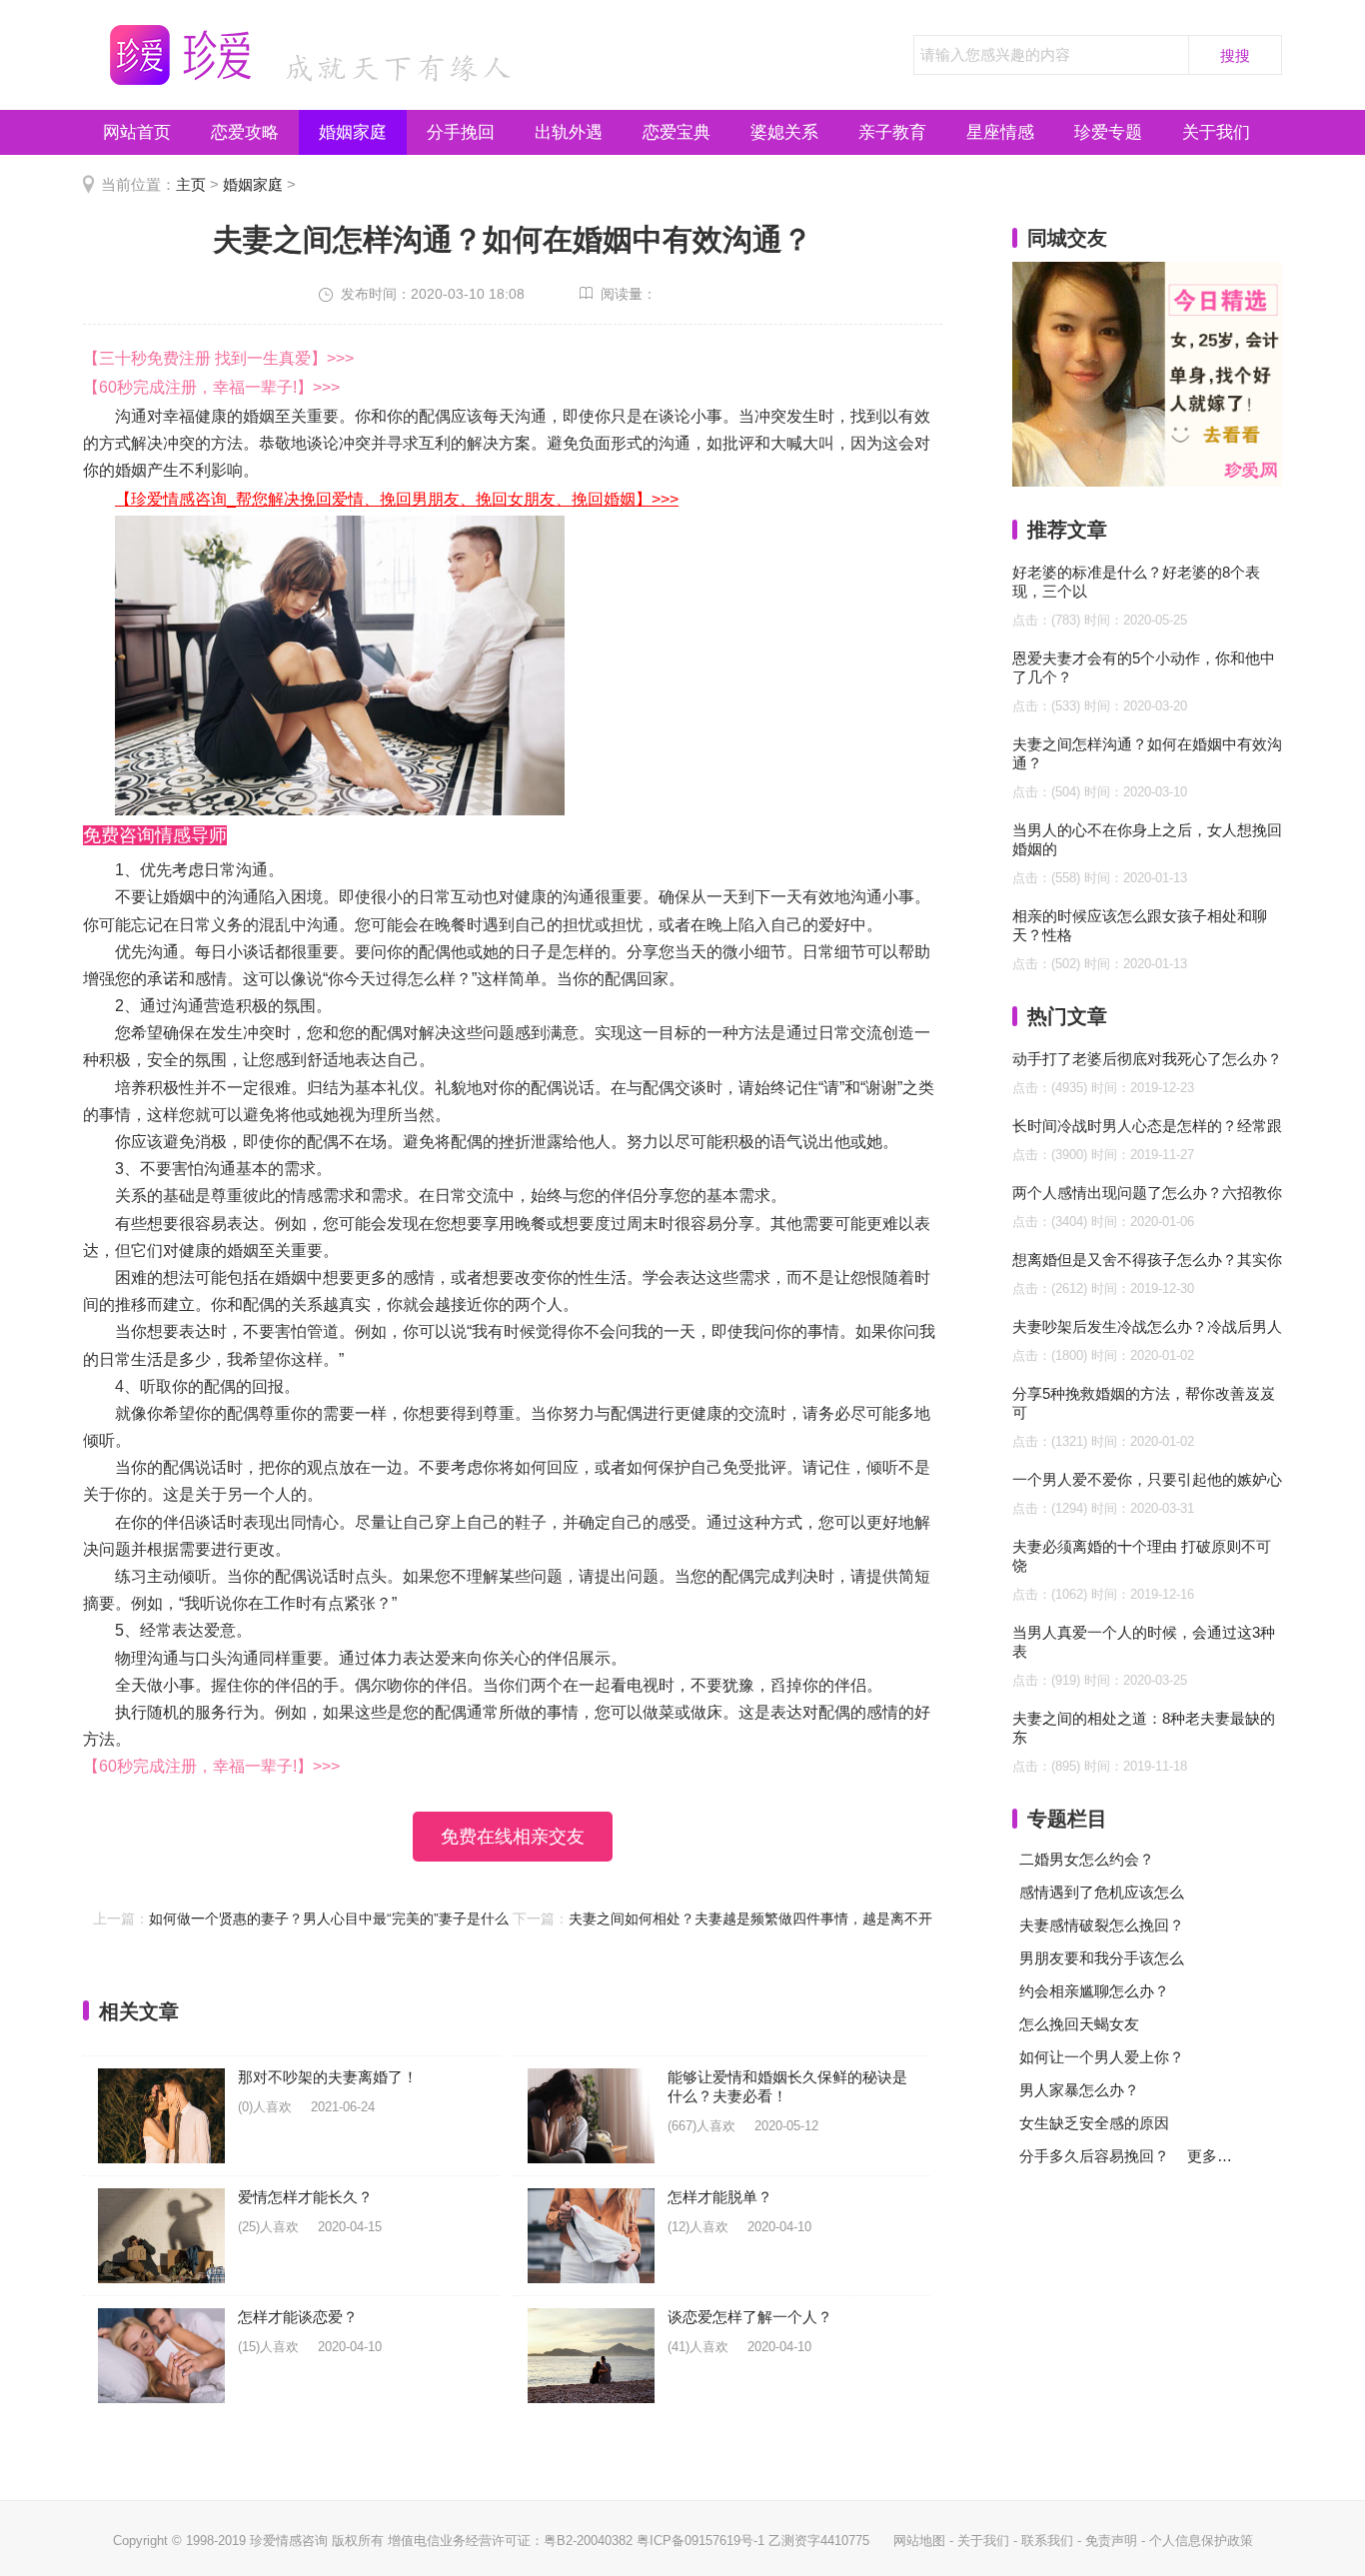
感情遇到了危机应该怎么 (1102, 1892)
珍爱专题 (1108, 132)
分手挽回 (461, 132)
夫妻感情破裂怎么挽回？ (1102, 1925)
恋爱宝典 (677, 132)
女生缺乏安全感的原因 (1094, 2123)
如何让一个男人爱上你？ (1102, 2057)
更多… (1210, 2156)
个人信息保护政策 (1201, 2541)
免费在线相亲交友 (513, 1837)
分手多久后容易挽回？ (1094, 2156)
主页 (191, 184)
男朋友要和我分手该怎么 (1102, 1958)
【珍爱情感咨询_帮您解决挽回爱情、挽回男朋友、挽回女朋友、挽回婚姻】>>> (397, 499)
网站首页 (137, 132)
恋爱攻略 (245, 132)
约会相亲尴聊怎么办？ (1094, 1991)
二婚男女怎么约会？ (1087, 1859)
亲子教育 (892, 132)
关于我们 (1216, 132)
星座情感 (1000, 132)
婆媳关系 (784, 132)
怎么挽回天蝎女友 (1079, 2024)
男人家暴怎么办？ (1079, 2090)
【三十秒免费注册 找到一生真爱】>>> (218, 358)
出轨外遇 (569, 132)
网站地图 (919, 2541)
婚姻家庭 (353, 132)
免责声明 (1111, 2541)
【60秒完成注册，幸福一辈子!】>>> (211, 387)
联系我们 (1047, 2541)
